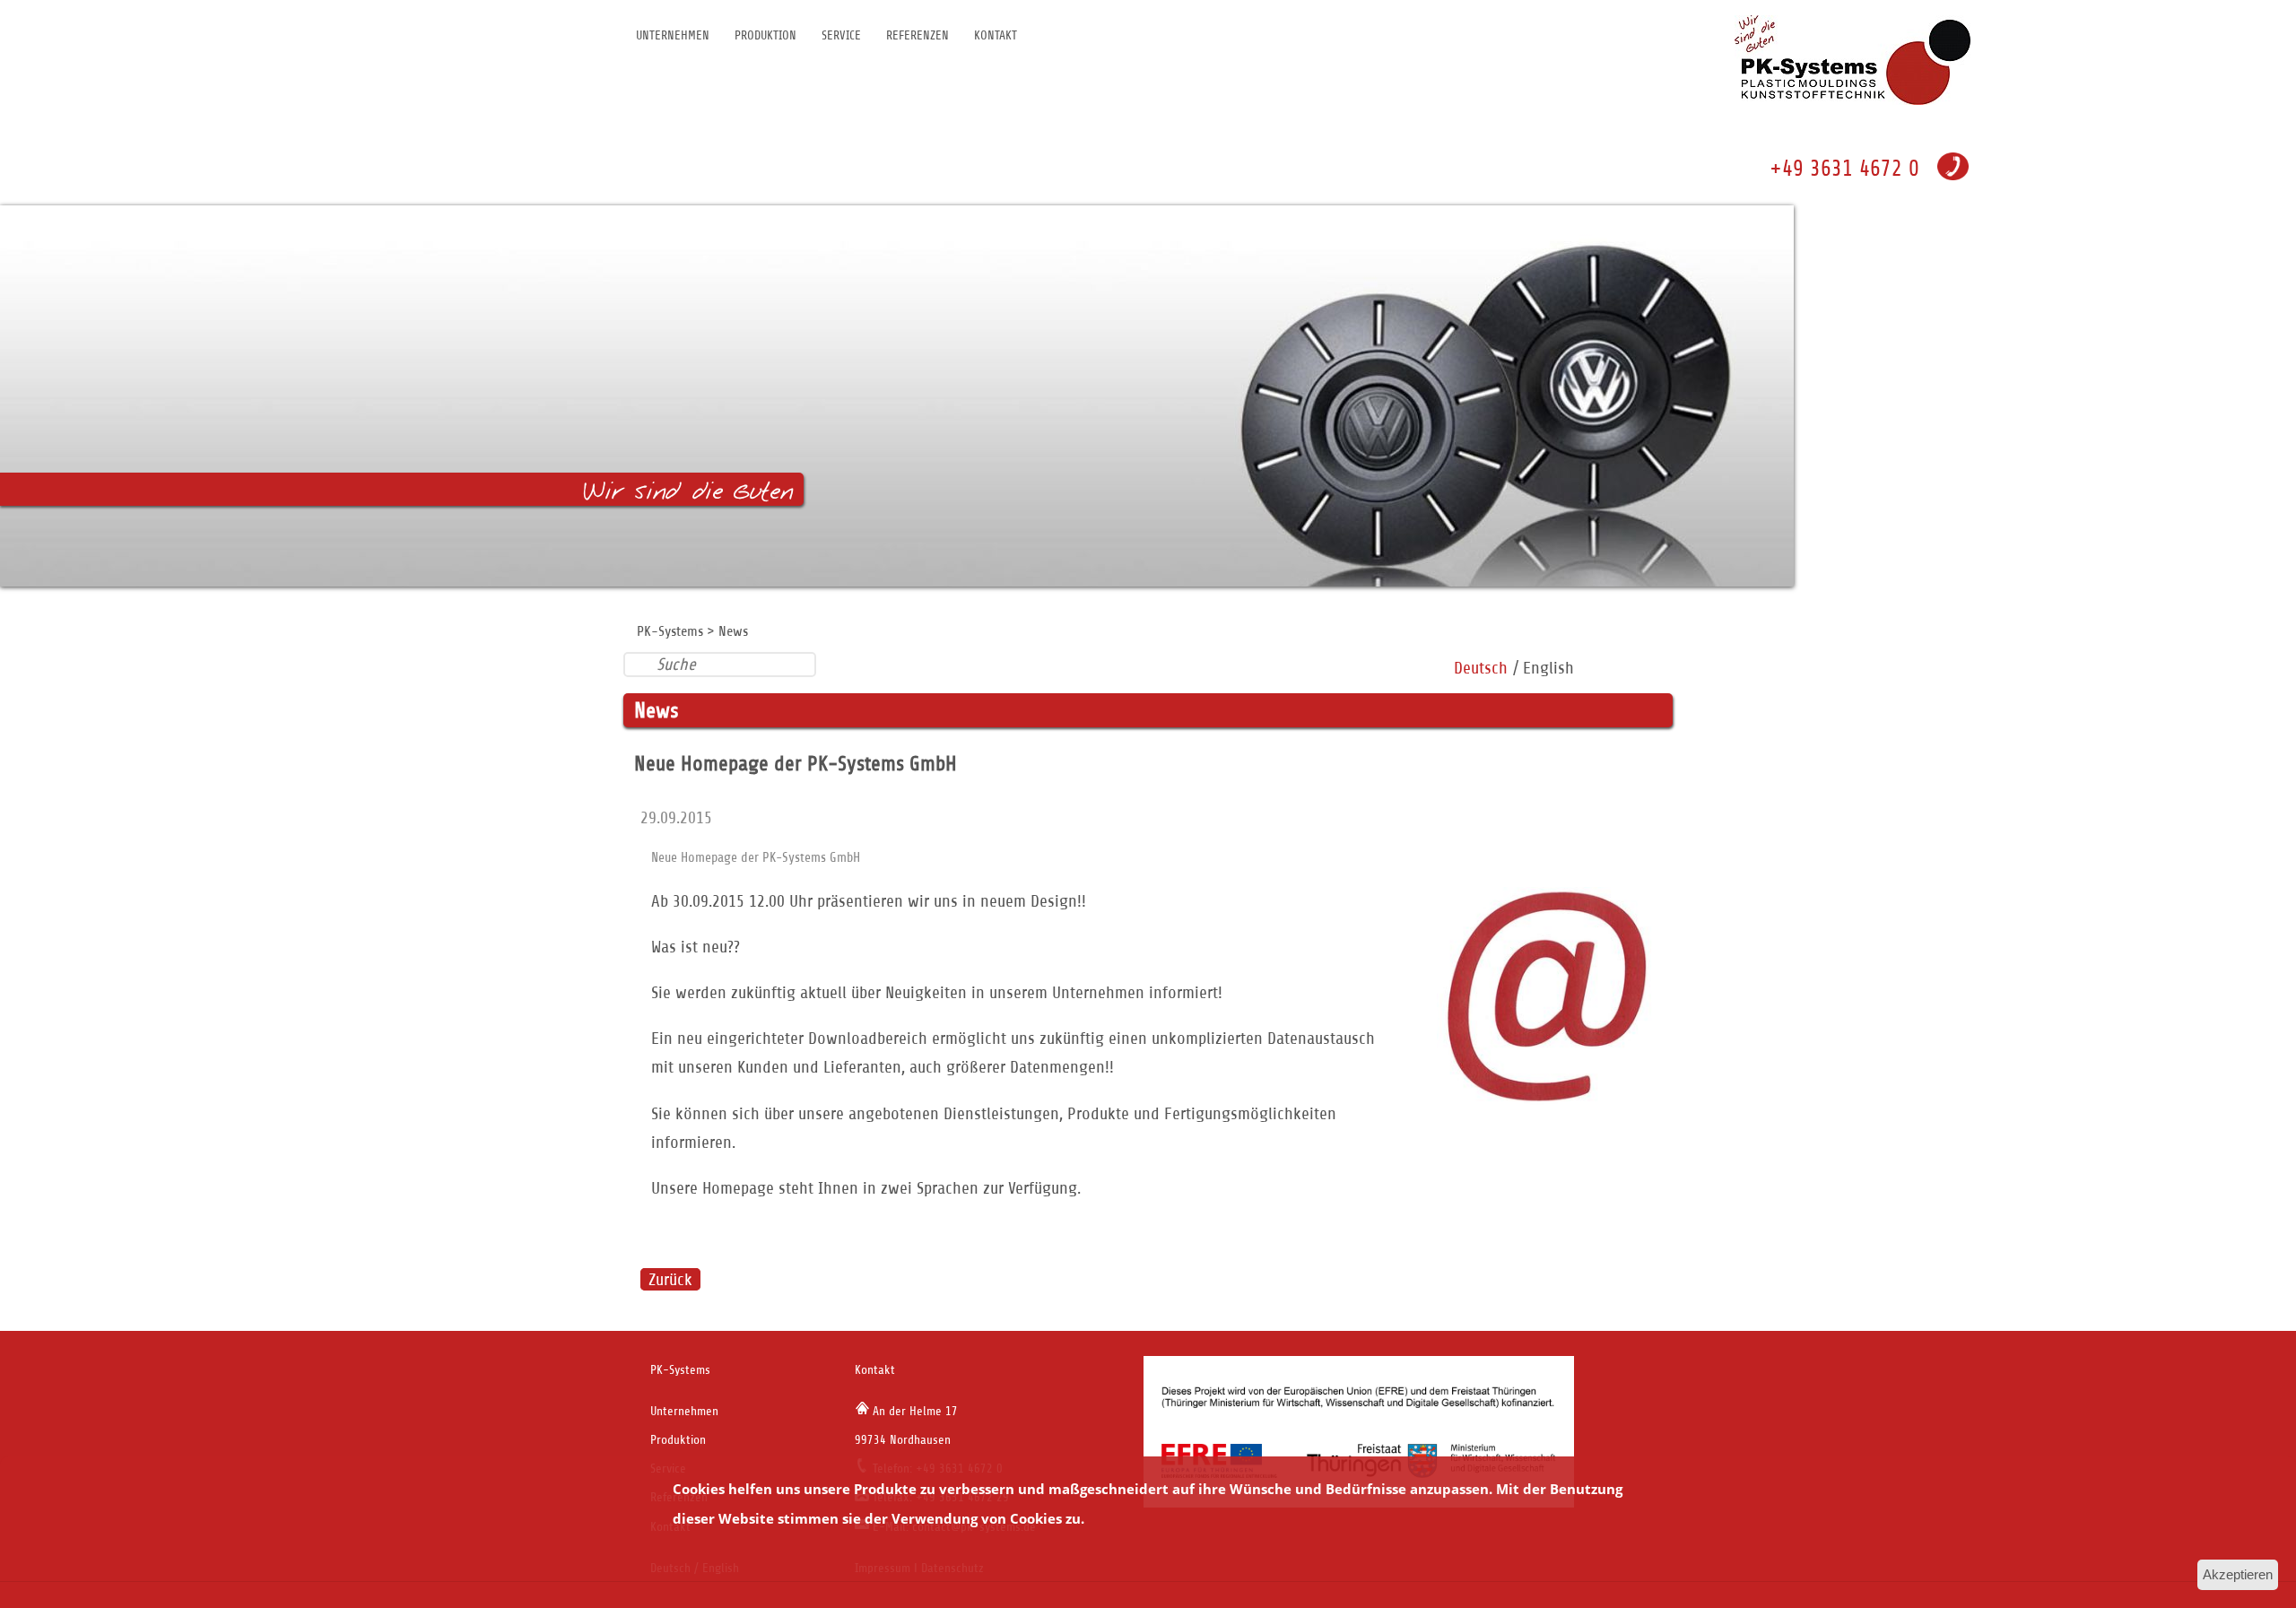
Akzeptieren (2238, 1574)
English (1548, 668)
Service (841, 35)
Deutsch (1481, 668)
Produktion (765, 35)
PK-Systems (670, 631)
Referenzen (918, 35)
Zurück (670, 1279)
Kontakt (996, 35)
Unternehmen (673, 35)
